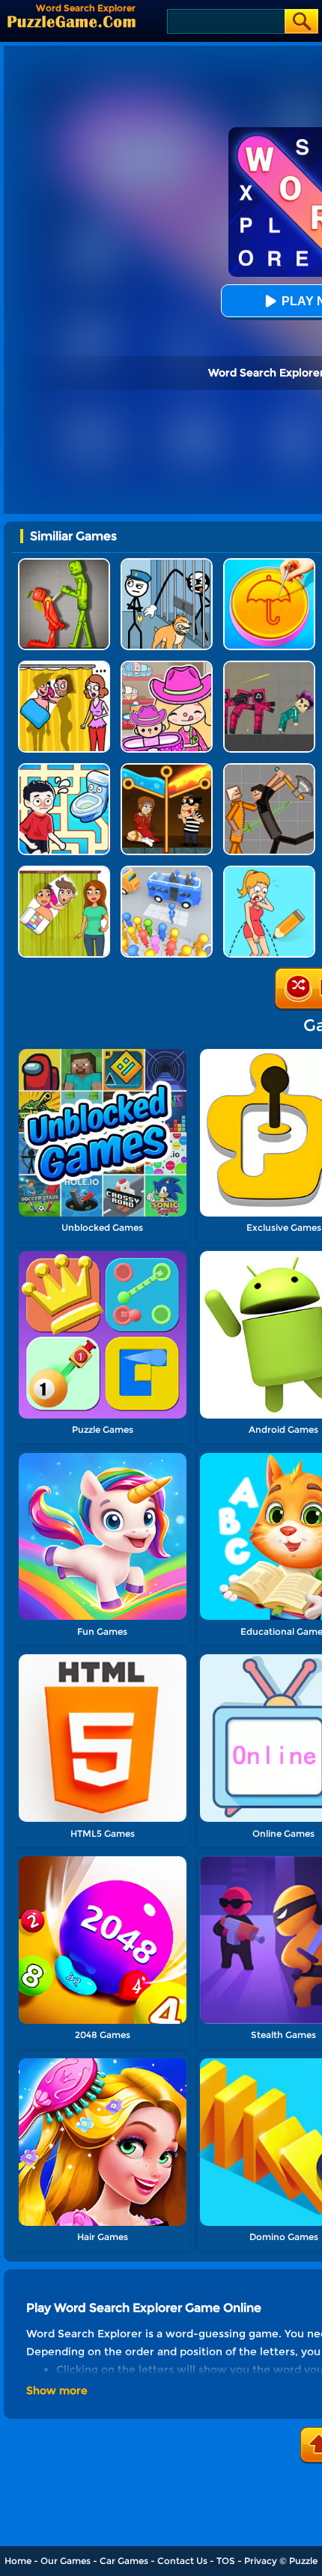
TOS (226, 2561)
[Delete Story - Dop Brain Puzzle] (64, 871)
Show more (57, 2390)
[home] (72, 21)
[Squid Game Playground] (269, 666)
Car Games (124, 2561)
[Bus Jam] (167, 871)
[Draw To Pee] (64, 769)
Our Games (66, 2561)
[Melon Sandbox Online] (64, 564)
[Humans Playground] (269, 769)
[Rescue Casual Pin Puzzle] (167, 769)
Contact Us (182, 2561)
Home (18, 2561)
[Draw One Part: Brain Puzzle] (269, 871)
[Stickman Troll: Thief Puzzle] (167, 564)
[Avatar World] (167, 666)
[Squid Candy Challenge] (269, 564)
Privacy (261, 2561)
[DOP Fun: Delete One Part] (64, 666)
